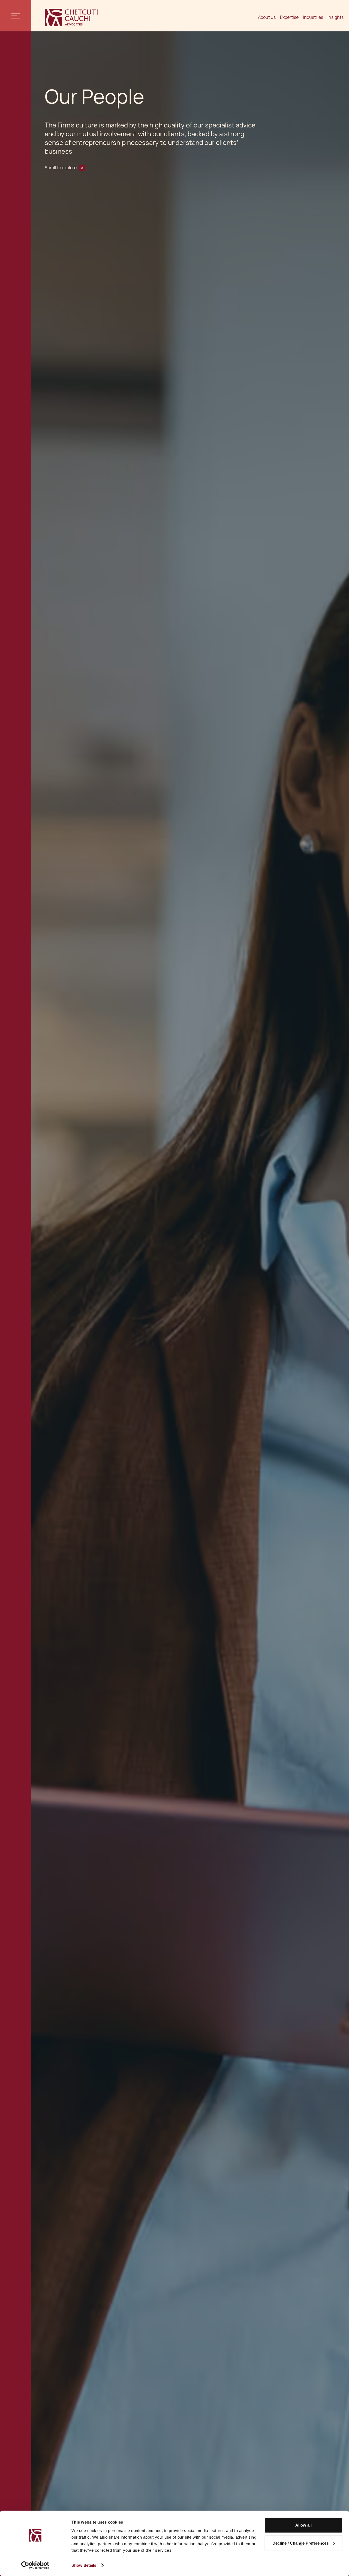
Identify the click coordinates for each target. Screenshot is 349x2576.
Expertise (289, 17)
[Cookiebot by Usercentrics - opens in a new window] (35, 2565)
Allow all (303, 2525)
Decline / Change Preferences (300, 2543)
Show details (84, 2565)
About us (267, 17)
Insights (336, 17)
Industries (313, 17)
